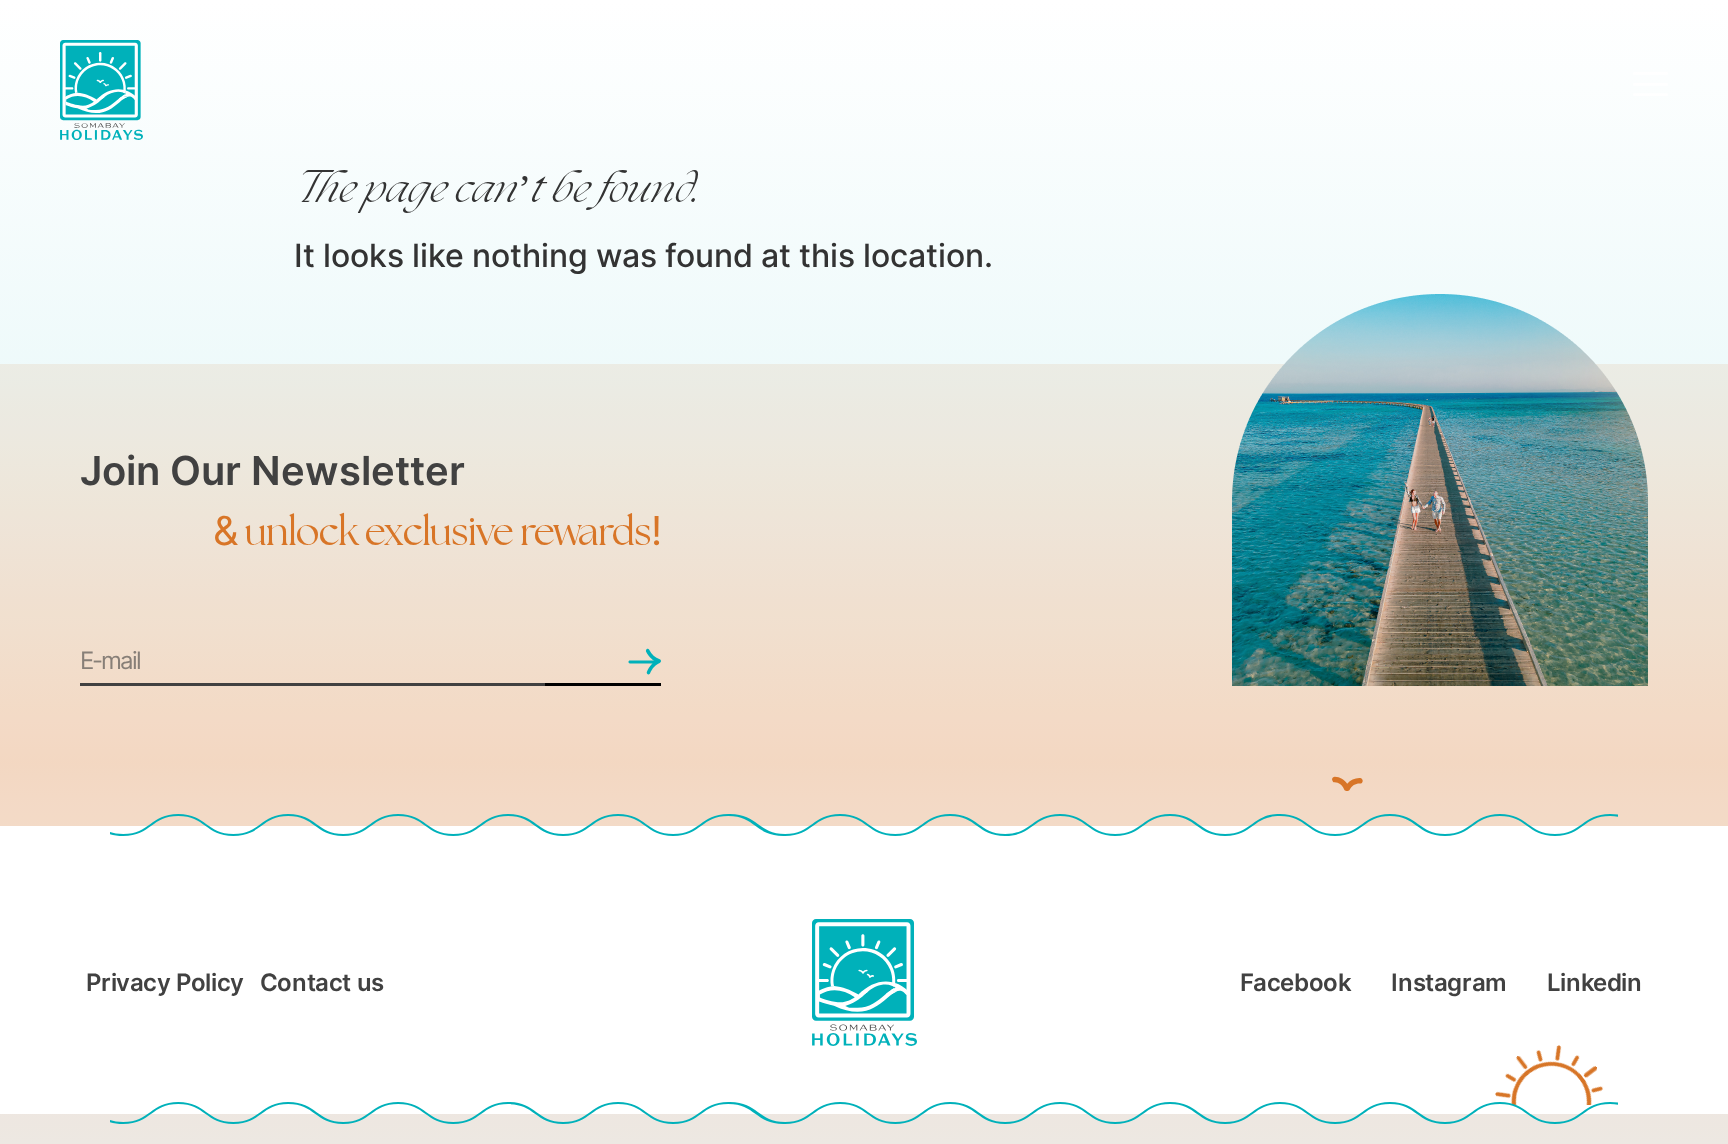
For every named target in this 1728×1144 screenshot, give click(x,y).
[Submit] (603, 662)
